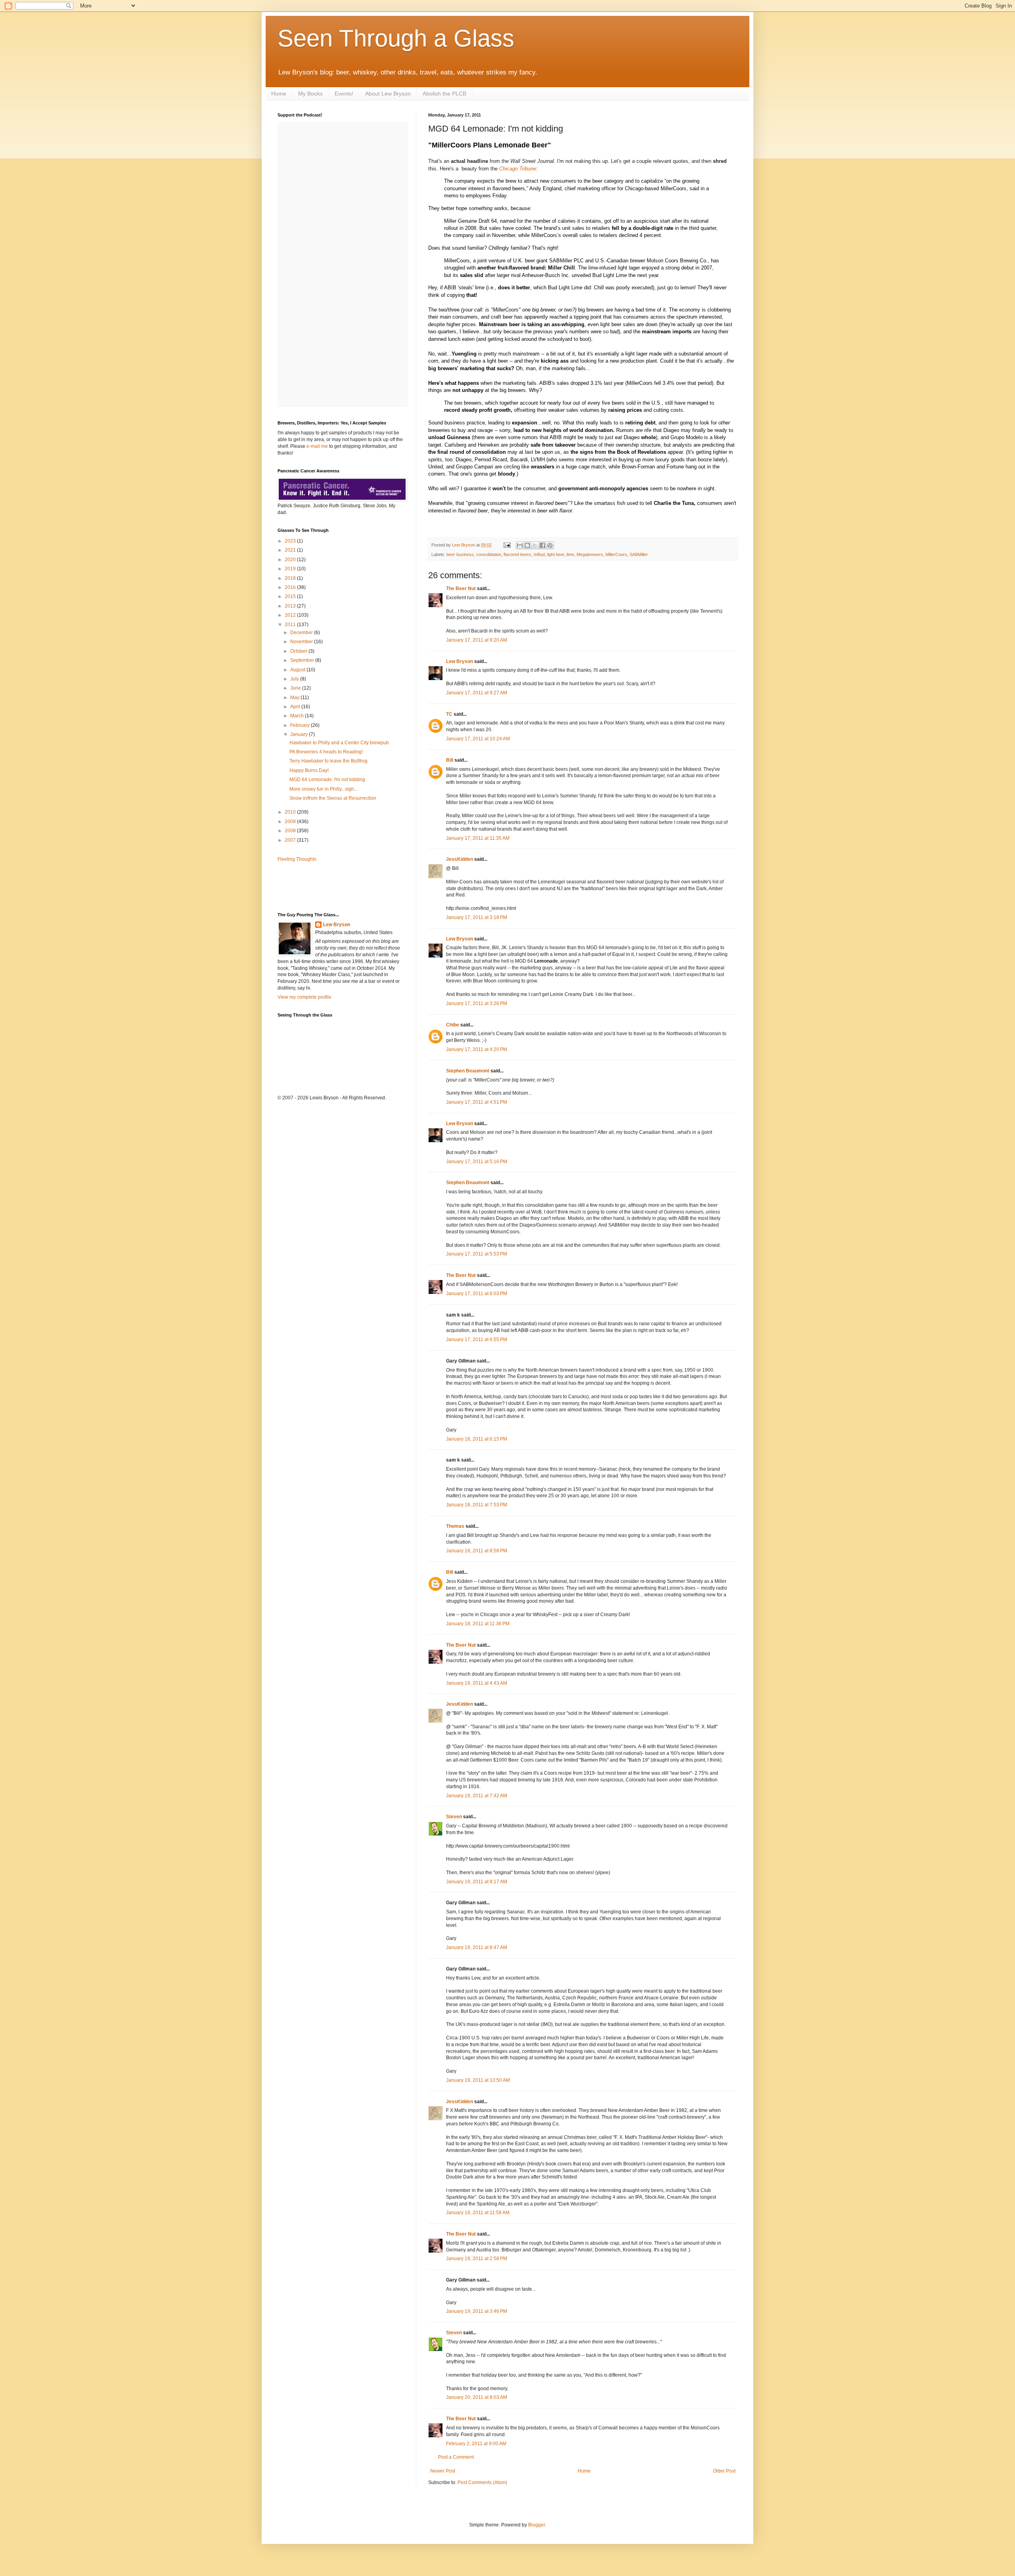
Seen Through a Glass (396, 38)
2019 (291, 569)
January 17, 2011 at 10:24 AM (478, 739)
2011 (291, 625)
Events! (344, 94)
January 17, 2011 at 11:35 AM (478, 838)
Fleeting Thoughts (297, 859)
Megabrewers (590, 554)
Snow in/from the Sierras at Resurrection (333, 798)
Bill (450, 760)
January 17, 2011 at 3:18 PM (477, 917)
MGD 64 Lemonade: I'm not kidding (327, 780)
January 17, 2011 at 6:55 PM (477, 1340)
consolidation (489, 554)
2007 (291, 840)
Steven (454, 1817)
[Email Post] (507, 545)
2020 (291, 560)
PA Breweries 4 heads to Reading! (326, 752)
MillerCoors (616, 554)
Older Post (724, 2471)
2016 (291, 587)
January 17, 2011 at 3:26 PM (477, 1003)
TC (449, 714)
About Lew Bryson (388, 94)
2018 (291, 578)
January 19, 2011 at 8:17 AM (477, 1882)
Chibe (453, 1025)
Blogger (536, 2525)
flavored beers (517, 554)
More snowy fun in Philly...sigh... (324, 789)
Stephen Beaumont (468, 1071)
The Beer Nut (461, 589)
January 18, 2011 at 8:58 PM (477, 1551)
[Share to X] (535, 545)
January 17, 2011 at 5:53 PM (477, 1254)
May (295, 698)
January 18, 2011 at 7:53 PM (477, 1505)
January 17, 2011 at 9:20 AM (477, 640)
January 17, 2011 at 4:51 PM (477, 1102)
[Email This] (520, 545)
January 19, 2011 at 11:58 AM (478, 2213)
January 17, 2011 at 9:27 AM (477, 693)
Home (279, 94)
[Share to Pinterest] (550, 545)
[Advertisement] (324, 887)
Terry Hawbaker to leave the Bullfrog (328, 761)
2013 (291, 606)
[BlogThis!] (527, 545)
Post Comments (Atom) (482, 2482)
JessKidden (460, 859)
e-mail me (317, 446)
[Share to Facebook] (542, 545)
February (301, 725)
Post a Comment (456, 2457)
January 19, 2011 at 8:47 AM (477, 1947)
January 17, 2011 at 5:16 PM (477, 1162)
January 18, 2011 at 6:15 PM (477, 1439)
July (295, 679)
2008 (291, 831)
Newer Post (443, 2471)
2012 (291, 615)
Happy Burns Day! (309, 770)
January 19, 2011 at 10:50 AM (478, 2080)
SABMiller (639, 554)
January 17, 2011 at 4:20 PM (477, 1049)
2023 (291, 541)
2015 (291, 596)
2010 (291, 812)
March (298, 716)
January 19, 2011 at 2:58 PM (477, 2259)
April (296, 707)
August (298, 670)
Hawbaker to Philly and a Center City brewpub (339, 743)
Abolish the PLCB (444, 94)
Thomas (455, 1526)
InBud (539, 554)
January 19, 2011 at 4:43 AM (477, 1683)
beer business (460, 554)
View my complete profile (304, 997)
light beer (556, 554)
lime (570, 554)
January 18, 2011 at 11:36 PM (478, 1624)
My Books (310, 94)
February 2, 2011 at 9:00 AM (476, 2444)
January (300, 734)
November (302, 642)
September (303, 660)
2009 (291, 822)
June (296, 688)
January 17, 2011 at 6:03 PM (477, 1294)
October (299, 651)
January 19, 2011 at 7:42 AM (477, 1796)
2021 (291, 550)
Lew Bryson (460, 661)
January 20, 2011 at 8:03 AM (477, 2397)
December (302, 633)
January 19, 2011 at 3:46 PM (477, 2311)
